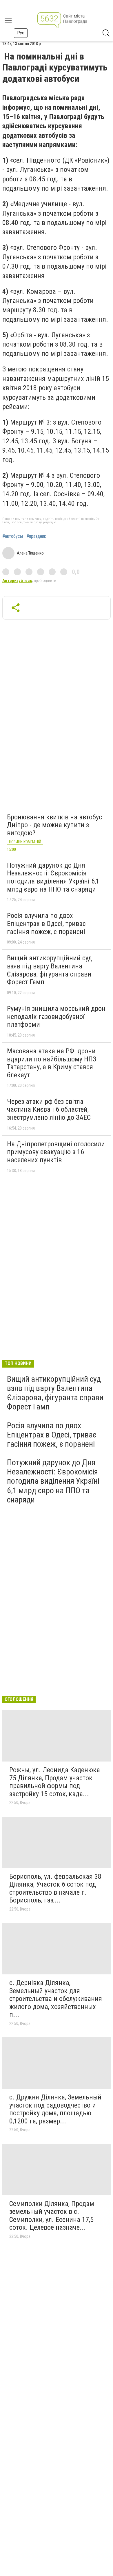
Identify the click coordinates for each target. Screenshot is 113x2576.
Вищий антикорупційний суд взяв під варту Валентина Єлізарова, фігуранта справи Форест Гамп (49, 970)
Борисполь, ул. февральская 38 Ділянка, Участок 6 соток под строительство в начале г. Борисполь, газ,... (55, 1888)
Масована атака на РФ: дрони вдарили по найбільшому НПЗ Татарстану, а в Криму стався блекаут (52, 1063)
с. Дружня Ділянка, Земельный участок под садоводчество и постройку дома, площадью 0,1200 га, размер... (55, 2109)
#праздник (36, 536)
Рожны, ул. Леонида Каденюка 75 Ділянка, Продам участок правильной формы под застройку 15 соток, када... (55, 1782)
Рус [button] (21, 33)
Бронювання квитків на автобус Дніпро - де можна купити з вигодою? (54, 825)
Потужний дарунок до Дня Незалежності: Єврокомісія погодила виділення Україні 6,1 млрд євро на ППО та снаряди (53, 877)
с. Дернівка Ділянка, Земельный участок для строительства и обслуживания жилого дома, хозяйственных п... (56, 1999)
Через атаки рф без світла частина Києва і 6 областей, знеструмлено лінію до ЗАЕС (49, 1110)
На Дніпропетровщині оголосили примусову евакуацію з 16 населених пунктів (56, 1152)
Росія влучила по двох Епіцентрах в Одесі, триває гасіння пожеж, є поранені (46, 924)
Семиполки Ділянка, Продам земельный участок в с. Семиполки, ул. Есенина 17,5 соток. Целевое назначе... (52, 2216)
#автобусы (13, 536)
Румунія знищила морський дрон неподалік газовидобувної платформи (56, 1017)
